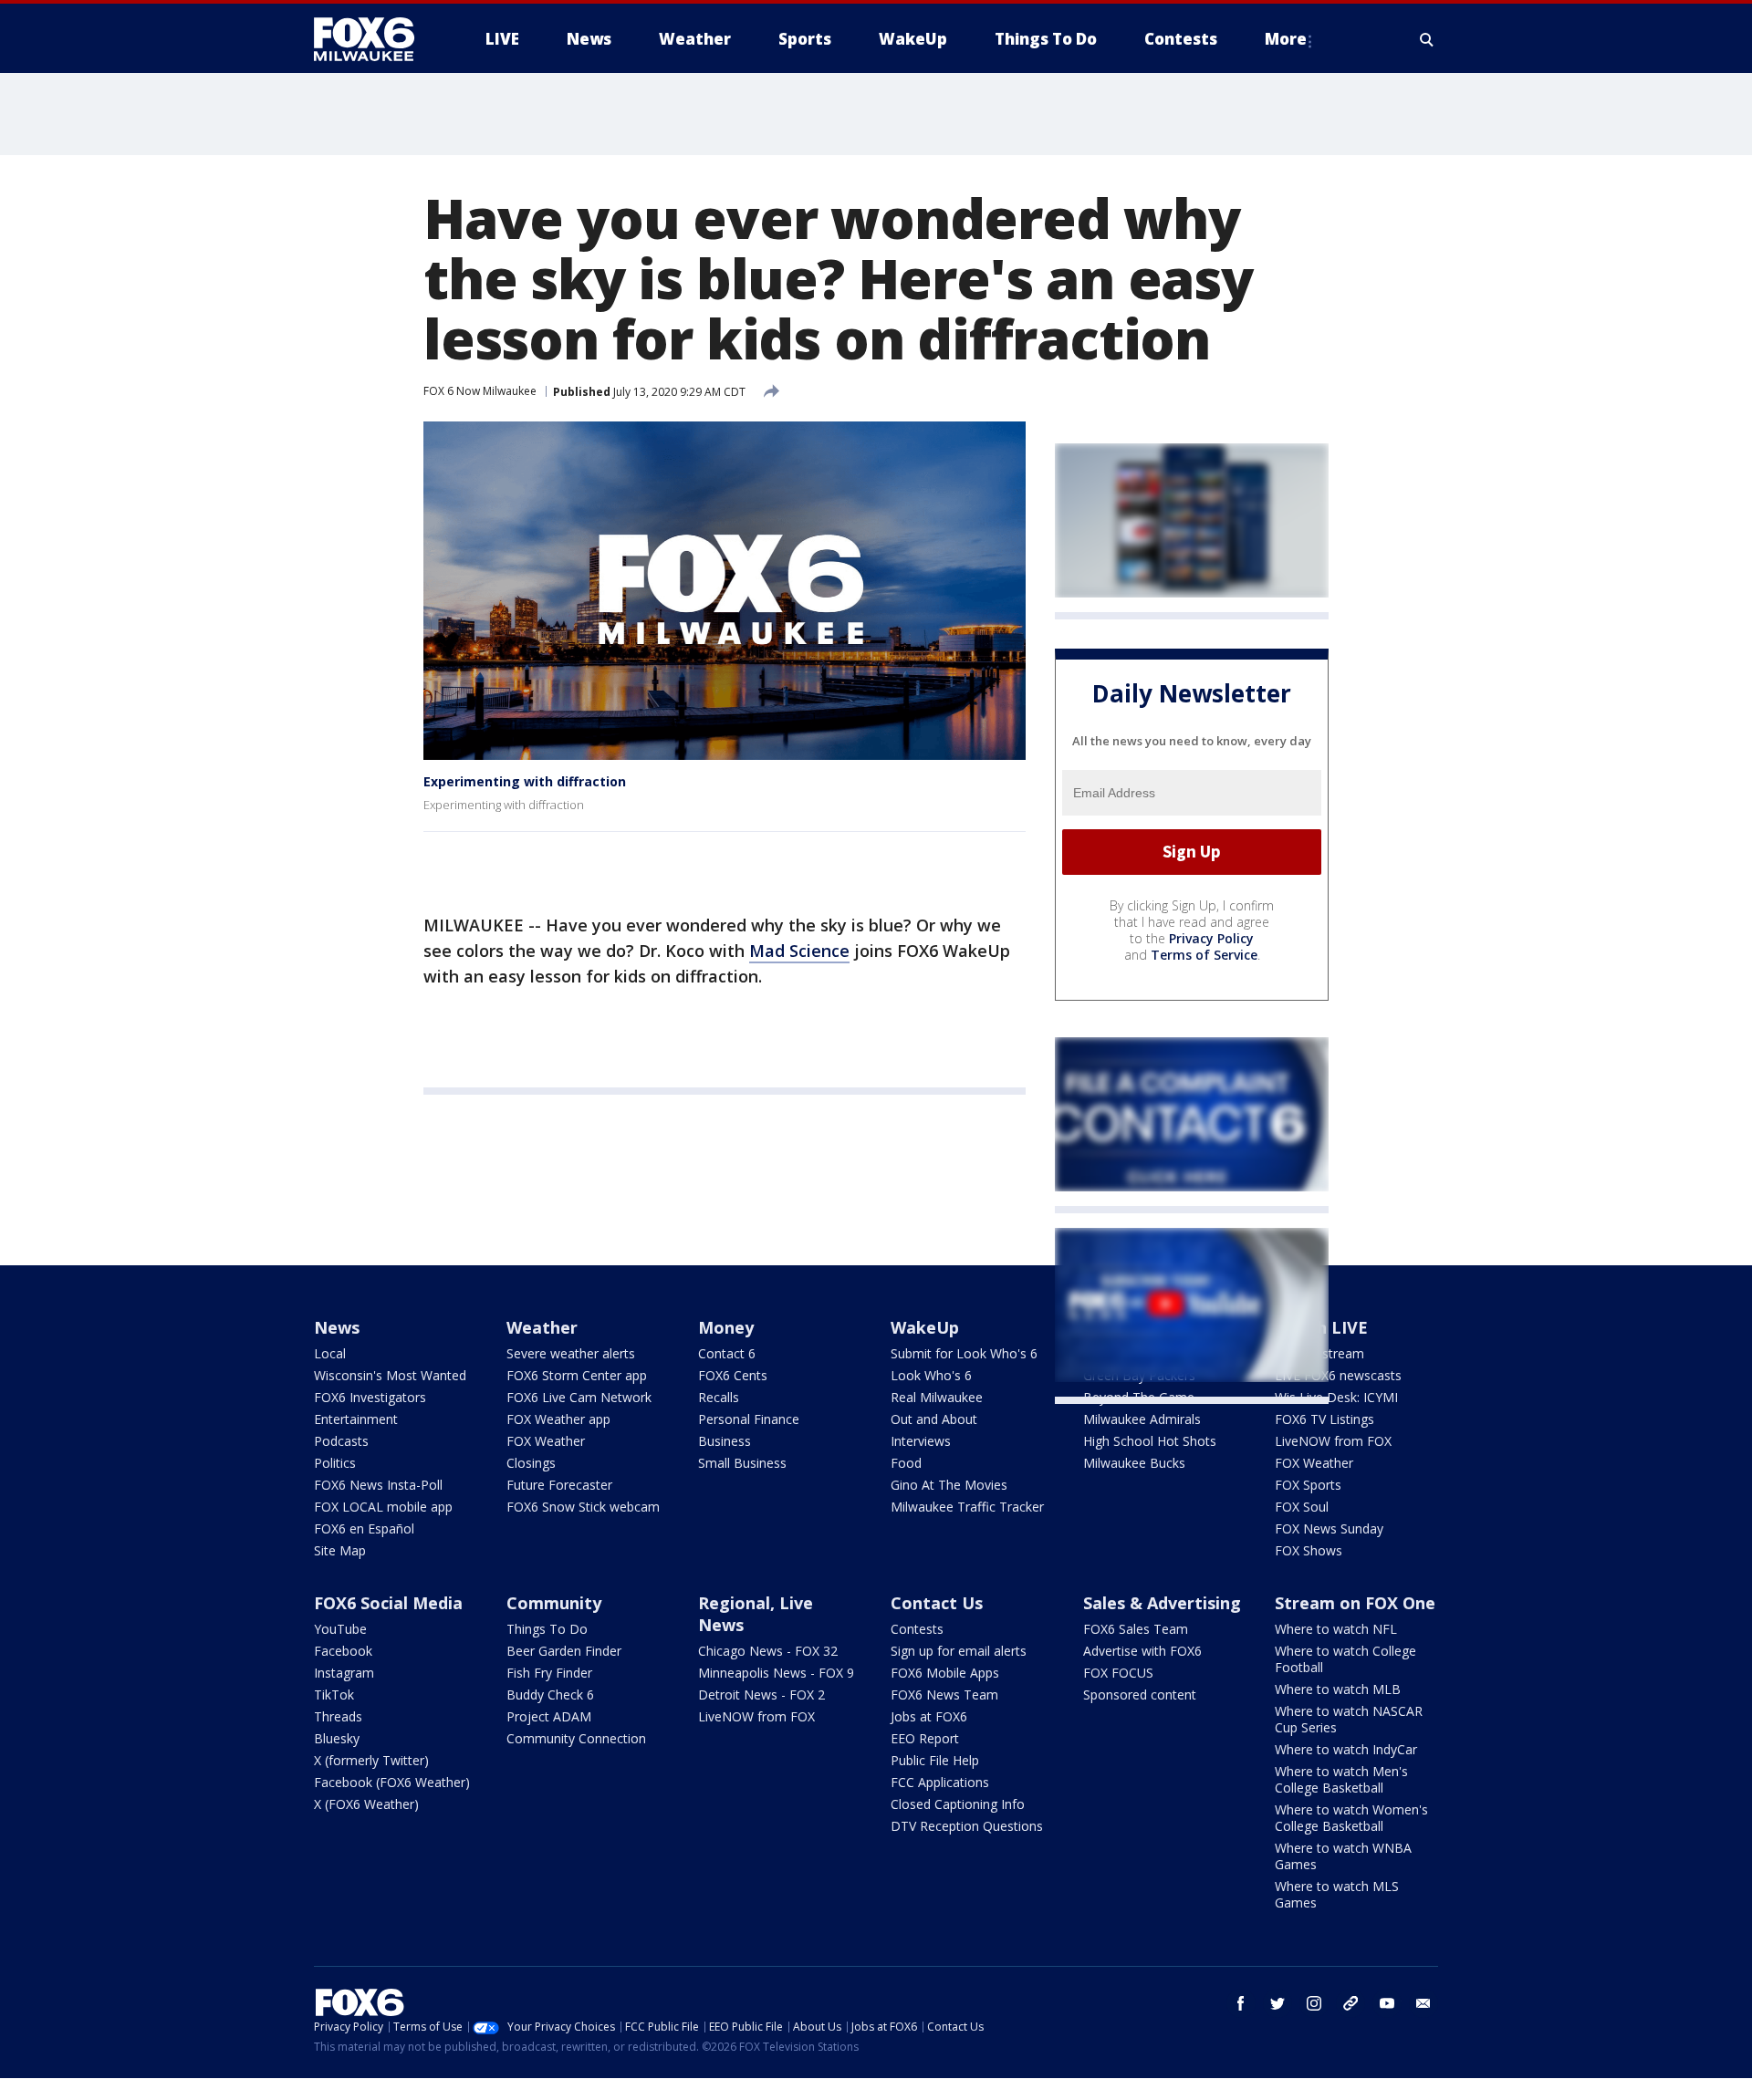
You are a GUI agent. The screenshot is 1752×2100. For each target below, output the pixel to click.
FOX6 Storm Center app (577, 1375)
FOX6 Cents (733, 1375)
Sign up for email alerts (959, 1651)
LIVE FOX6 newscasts (1338, 1375)
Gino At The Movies (949, 1485)
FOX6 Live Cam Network (579, 1397)
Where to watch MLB (1338, 1689)
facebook (1241, 2003)
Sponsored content (1140, 1695)
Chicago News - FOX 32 (768, 1651)
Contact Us (937, 1603)
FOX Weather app (558, 1419)
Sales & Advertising (1162, 1603)
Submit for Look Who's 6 (964, 1353)
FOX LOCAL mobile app (383, 1507)
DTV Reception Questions (967, 1826)
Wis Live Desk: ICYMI (1336, 1397)
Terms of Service (1204, 955)
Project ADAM (549, 1716)
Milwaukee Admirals (1142, 1419)
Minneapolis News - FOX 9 (776, 1673)
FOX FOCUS (1118, 1673)
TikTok (334, 1695)
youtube (1387, 2003)
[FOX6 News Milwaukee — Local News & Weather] (374, 39)
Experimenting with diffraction (525, 781)
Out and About (934, 1419)
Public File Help (935, 1760)
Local (330, 1353)
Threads (338, 1716)
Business (725, 1441)
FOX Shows (1309, 1550)
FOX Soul (1302, 1507)
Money (726, 1327)
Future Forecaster (559, 1485)
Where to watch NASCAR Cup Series (1349, 1719)
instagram (1314, 2003)
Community (554, 1603)
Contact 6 (727, 1353)
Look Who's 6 (931, 1375)
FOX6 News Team (944, 1695)
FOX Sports (1308, 1485)
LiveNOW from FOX (1333, 1441)
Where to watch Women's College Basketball (1351, 1818)
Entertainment (356, 1419)
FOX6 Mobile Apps (945, 1673)
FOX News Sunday (1329, 1528)
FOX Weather (546, 1441)
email (1423, 2003)
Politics (335, 1463)
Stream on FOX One (1355, 1603)
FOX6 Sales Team (1136, 1629)
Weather (542, 1327)
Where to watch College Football (1345, 1659)
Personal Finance (749, 1419)
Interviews (921, 1441)
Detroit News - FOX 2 (761, 1695)
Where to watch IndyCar (1346, 1749)
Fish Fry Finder (549, 1673)
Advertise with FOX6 (1142, 1651)
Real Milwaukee (937, 1397)
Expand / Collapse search (1427, 39)
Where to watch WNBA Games (1343, 1856)
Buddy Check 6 (550, 1695)
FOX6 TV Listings (1324, 1419)
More (1286, 39)
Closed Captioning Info (958, 1804)
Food (906, 1463)
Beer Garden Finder (564, 1651)
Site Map (340, 1550)
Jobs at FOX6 (929, 1716)
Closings (531, 1463)
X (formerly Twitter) (371, 1760)
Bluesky (337, 1738)
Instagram (344, 1673)
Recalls (719, 1397)
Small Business (742, 1463)
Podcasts (341, 1441)
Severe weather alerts (571, 1353)
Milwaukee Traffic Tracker (967, 1507)
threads (1350, 2003)
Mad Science (799, 951)
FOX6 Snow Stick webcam (583, 1507)
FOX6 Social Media (388, 1603)
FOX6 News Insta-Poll (378, 1485)
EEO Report (925, 1738)
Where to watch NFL (1336, 1629)
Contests (917, 1629)
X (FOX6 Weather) (366, 1804)
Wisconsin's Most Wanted (390, 1375)
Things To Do (547, 1629)
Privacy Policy (1211, 938)
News (337, 1327)
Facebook (343, 1651)
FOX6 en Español (364, 1528)
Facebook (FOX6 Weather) (392, 1782)
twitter (1277, 2003)
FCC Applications (940, 1782)
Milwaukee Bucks (1134, 1463)
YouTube (340, 1629)
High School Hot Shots (1150, 1441)
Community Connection (576, 1738)
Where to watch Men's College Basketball (1341, 1779)
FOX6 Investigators (370, 1397)
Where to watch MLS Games (1337, 1894)
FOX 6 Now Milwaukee (480, 391)
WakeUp (925, 1327)
